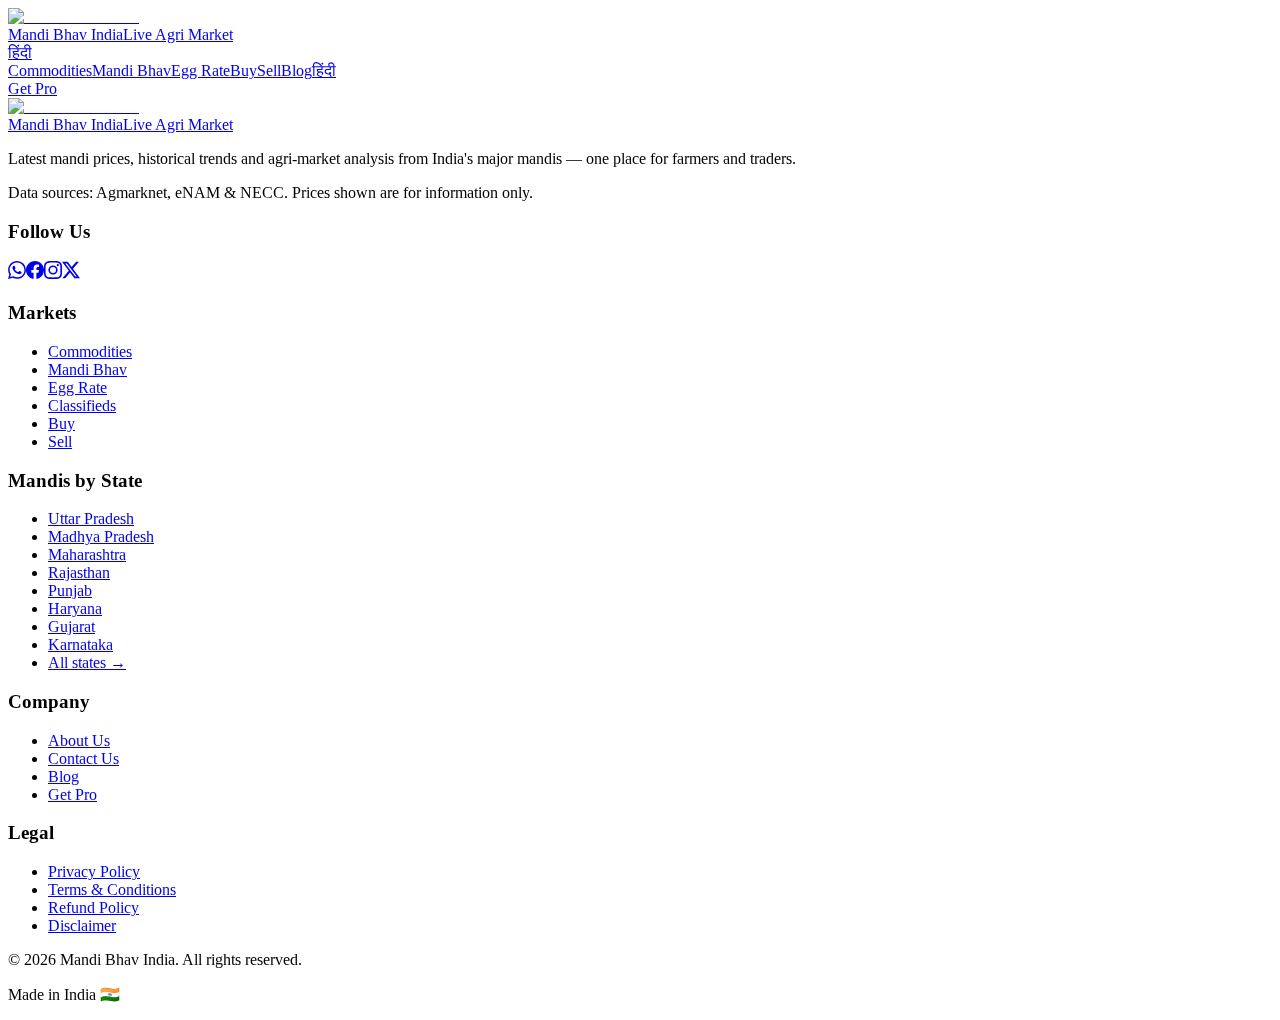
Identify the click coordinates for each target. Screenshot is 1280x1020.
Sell (269, 70)
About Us (79, 740)
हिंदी (20, 52)
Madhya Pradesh (101, 536)
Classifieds (82, 405)
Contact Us (83, 758)
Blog (296, 70)
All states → (87, 662)
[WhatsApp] (17, 273)
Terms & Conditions (112, 889)
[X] (71, 273)
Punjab (70, 590)
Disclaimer (82, 925)
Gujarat (71, 626)
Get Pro (32, 88)
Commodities (50, 70)
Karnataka (80, 644)
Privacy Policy (94, 871)
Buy (243, 70)
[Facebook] (35, 273)
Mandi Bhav (131, 70)
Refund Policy (93, 907)
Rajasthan (79, 572)
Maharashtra (87, 554)
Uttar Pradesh (91, 518)
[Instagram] (53, 273)
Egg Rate (200, 70)
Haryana (75, 608)
